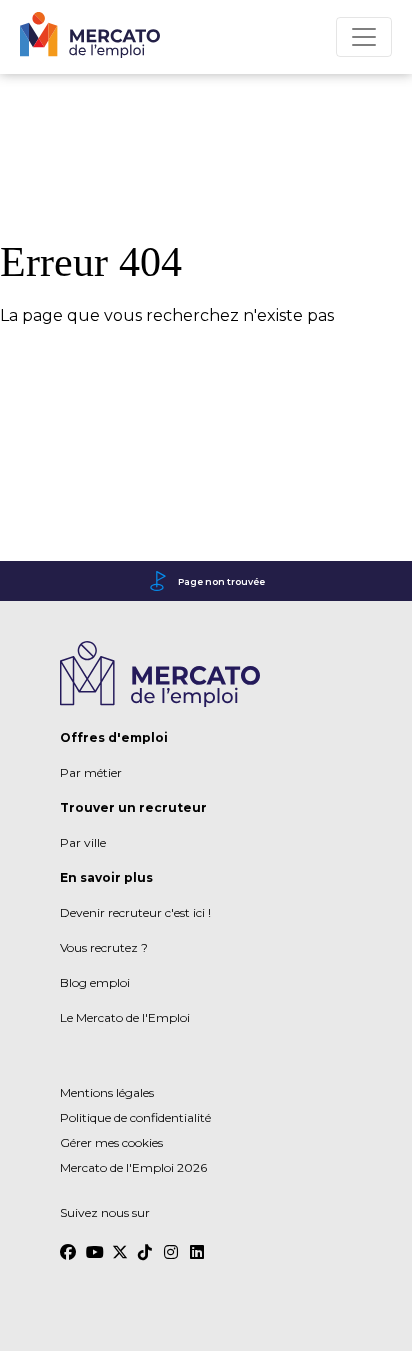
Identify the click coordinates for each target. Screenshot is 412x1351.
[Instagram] (172, 1243)
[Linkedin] (198, 1243)
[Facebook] (68, 1243)
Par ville (83, 842)
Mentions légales (107, 1092)
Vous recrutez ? (104, 947)
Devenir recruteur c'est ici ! (135, 912)
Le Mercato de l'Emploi (125, 1017)
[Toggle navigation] (364, 37)
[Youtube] (94, 1243)
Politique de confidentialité (135, 1117)
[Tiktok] (146, 1243)
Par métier (91, 772)
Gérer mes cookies (111, 1142)
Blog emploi (95, 982)
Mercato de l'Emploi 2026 (133, 1167)
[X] (120, 1243)
